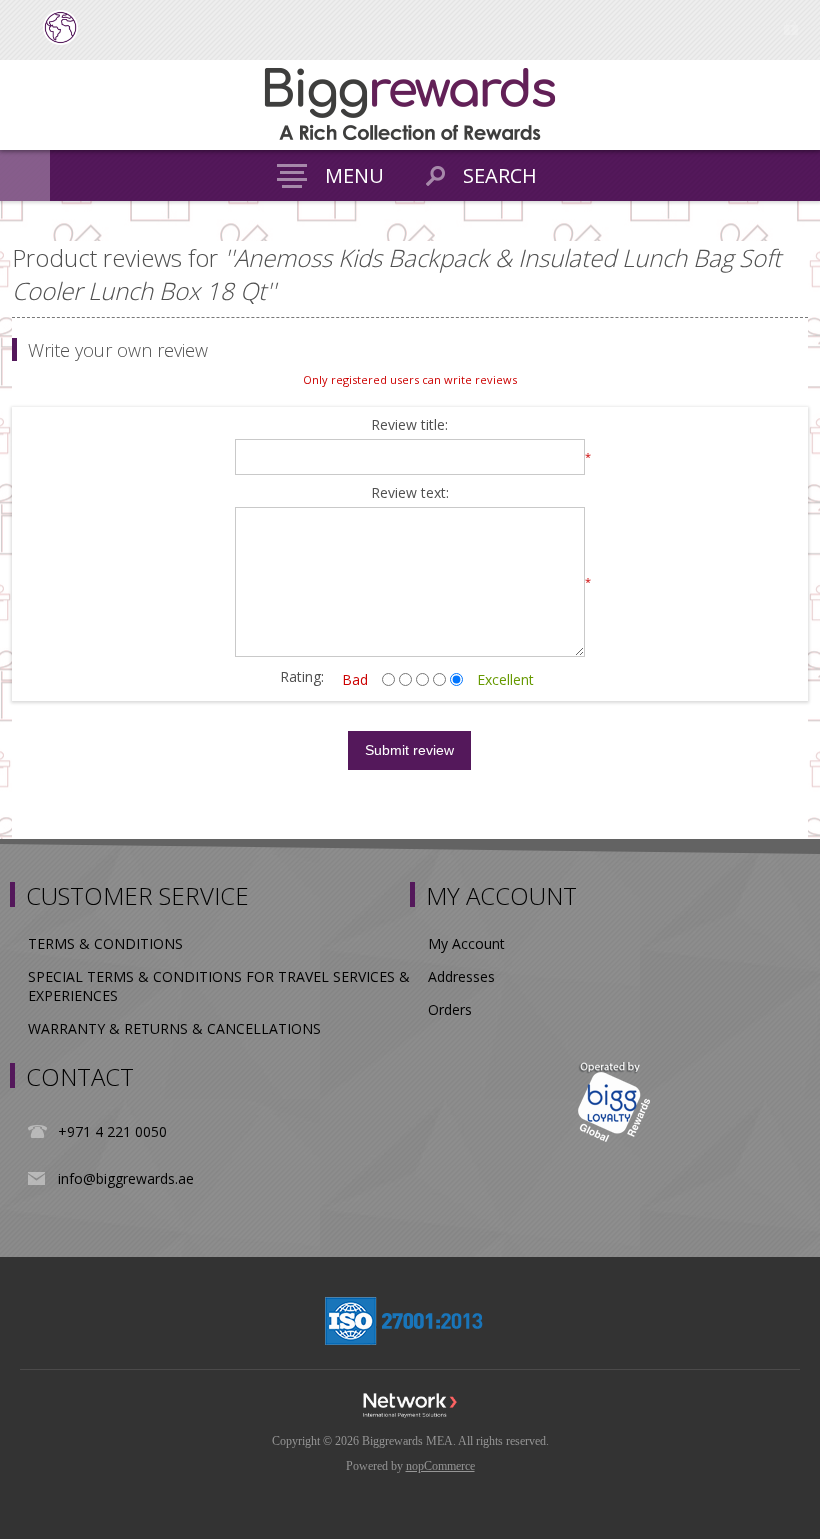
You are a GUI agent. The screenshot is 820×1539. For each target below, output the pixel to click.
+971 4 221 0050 (112, 1131)
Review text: (410, 493)
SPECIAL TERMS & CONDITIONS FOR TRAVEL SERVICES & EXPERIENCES (219, 986)
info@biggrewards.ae (126, 1178)
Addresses (461, 976)
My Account (466, 943)
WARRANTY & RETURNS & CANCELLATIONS (174, 1028)
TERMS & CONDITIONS (105, 943)
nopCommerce (440, 1466)
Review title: (409, 425)
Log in (790, 27)
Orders (450, 1009)
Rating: (302, 676)
